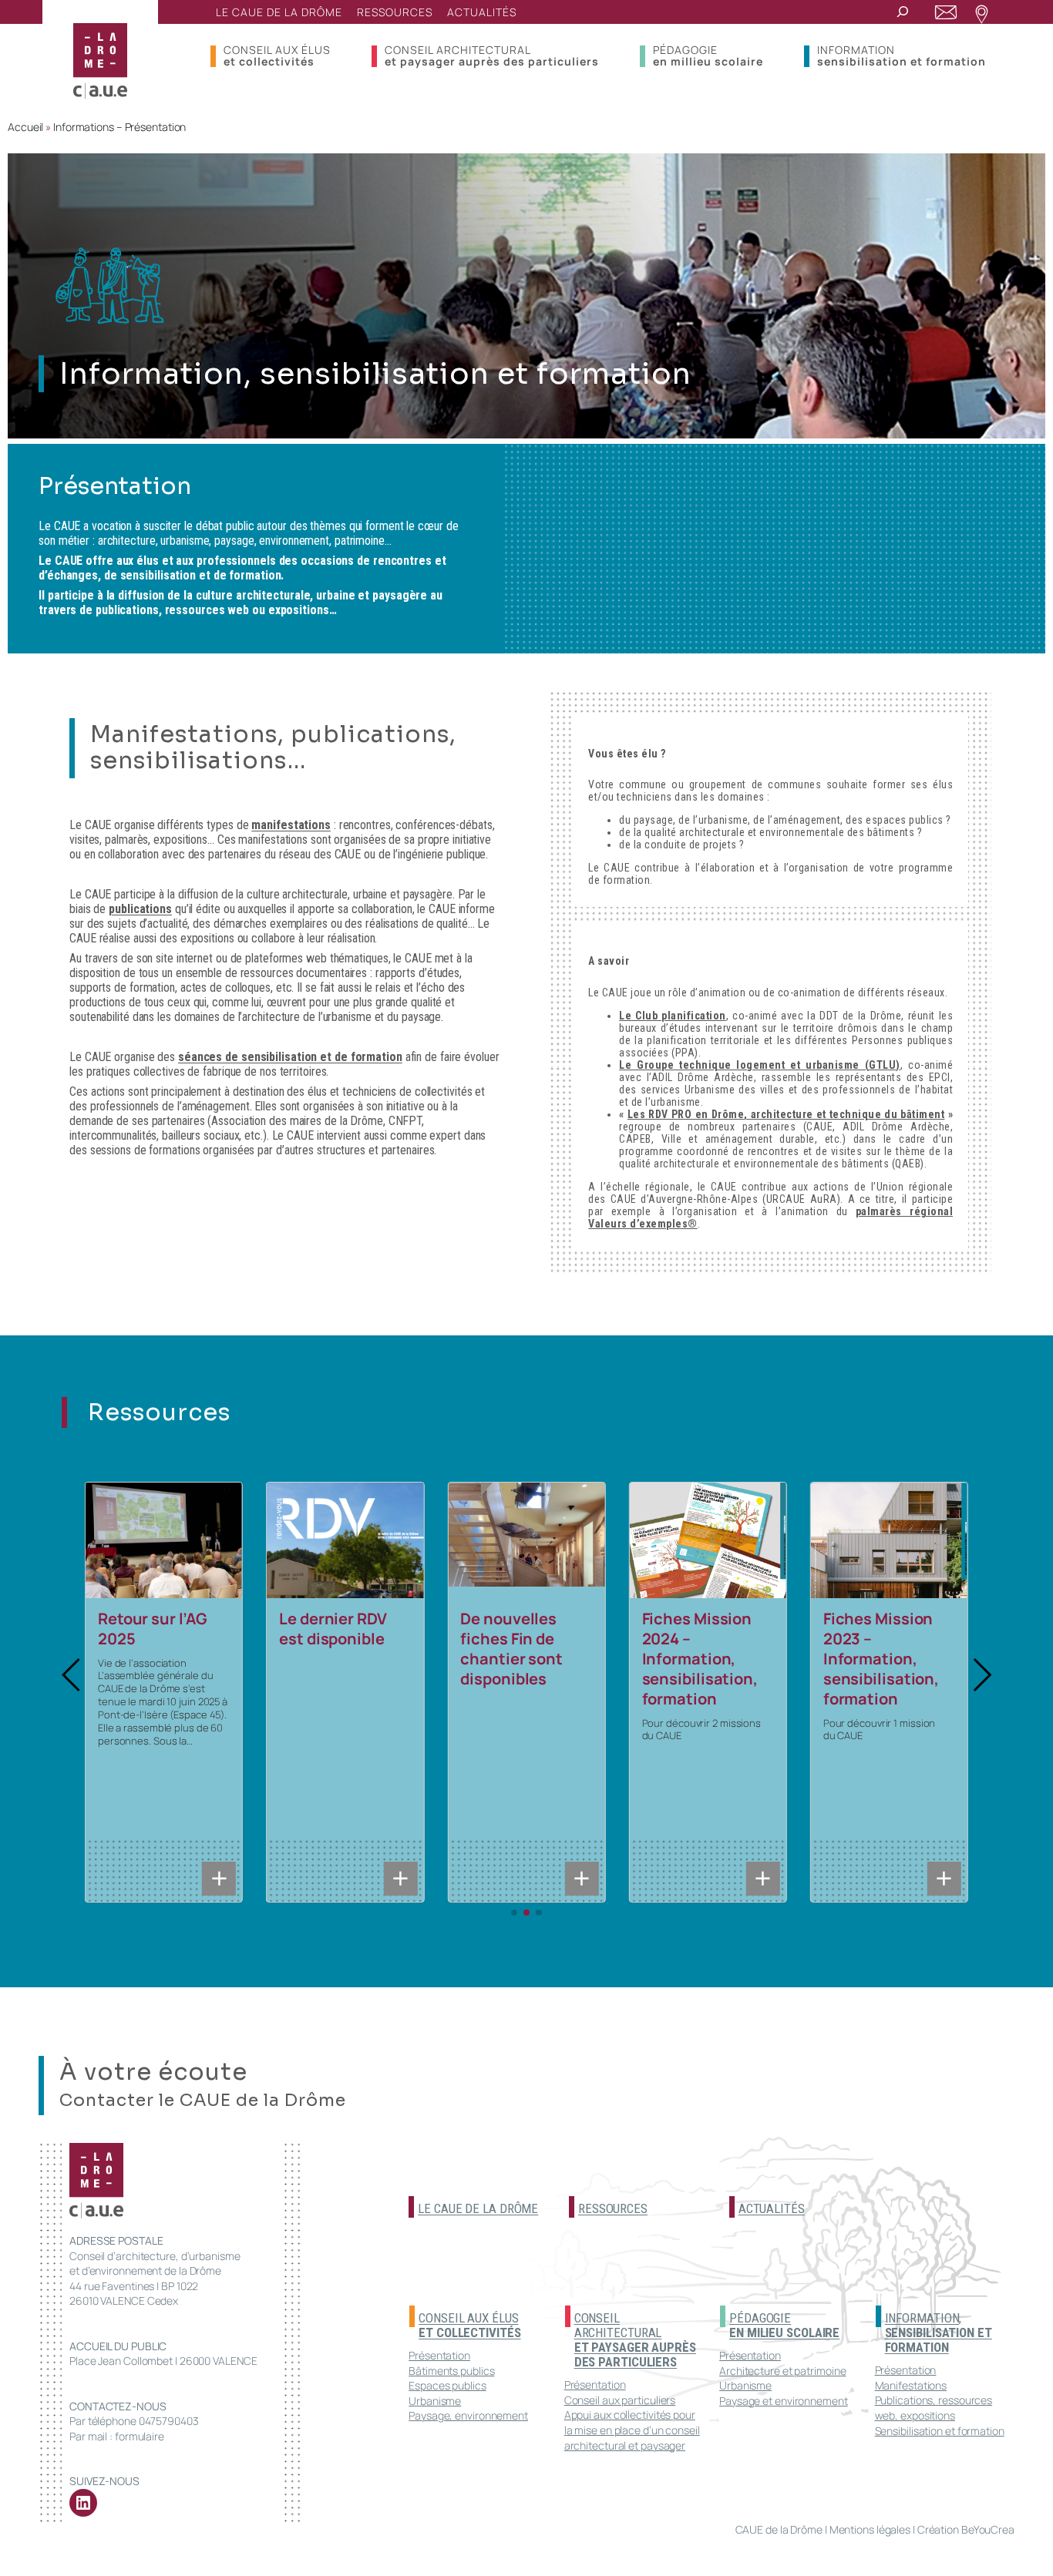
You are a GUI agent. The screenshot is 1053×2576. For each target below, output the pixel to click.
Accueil (25, 127)
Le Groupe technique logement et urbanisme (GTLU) (759, 1065)
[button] (72, 1675)
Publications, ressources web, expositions (934, 2408)
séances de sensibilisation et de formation (290, 1057)
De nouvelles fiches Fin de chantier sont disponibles (511, 1649)
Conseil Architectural (492, 55)
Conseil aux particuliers (620, 2400)
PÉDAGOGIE (784, 2325)
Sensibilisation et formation (940, 2431)
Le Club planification (672, 1016)
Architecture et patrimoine (782, 2371)
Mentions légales (870, 2529)
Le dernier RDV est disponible (333, 1629)
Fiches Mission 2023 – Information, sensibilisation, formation (881, 1659)
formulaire (140, 2436)
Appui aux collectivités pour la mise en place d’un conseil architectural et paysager (632, 2430)
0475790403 (169, 2421)
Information (902, 55)
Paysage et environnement (784, 2401)
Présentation (439, 2355)
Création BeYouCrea (966, 2529)
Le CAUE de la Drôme (478, 2208)
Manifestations (911, 2385)
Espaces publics (447, 2385)
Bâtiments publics (451, 2371)
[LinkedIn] (83, 2503)
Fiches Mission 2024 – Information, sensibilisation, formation (700, 1659)
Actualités (772, 2208)
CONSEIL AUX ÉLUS (469, 2325)
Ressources (613, 2208)
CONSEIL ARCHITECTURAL (635, 2340)
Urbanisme (435, 2401)
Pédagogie (708, 55)
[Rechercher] (903, 12)
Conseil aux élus (277, 55)
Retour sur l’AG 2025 (153, 1629)
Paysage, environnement (468, 2415)
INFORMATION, (939, 2333)
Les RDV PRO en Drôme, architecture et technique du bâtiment (786, 1114)
